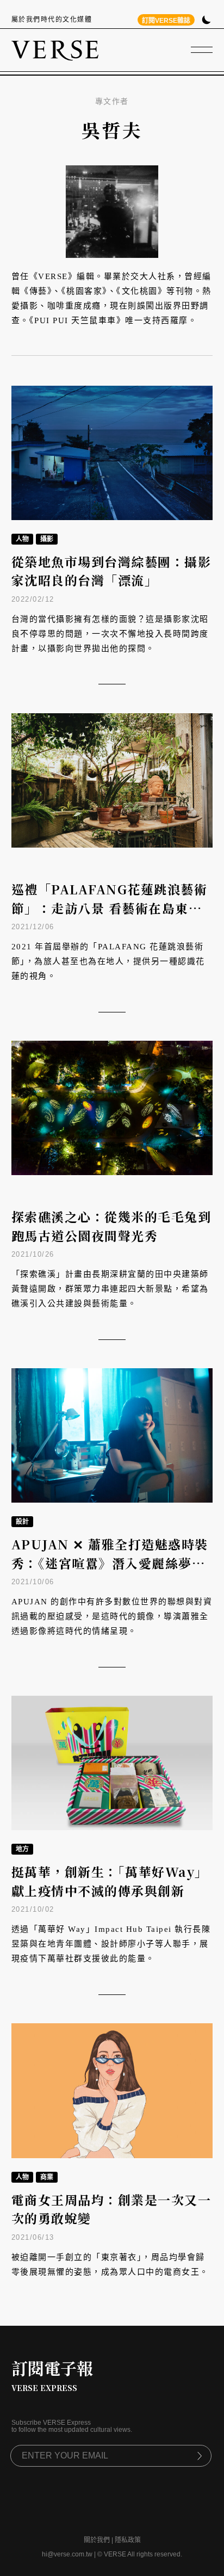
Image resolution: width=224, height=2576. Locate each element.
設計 (22, 1522)
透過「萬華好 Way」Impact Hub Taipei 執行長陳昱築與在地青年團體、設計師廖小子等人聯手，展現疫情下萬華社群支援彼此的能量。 (111, 1944)
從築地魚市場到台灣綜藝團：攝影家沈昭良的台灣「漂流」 (111, 571)
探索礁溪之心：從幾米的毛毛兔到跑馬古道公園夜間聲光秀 (111, 1226)
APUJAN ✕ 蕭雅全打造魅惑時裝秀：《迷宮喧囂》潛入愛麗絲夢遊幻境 (110, 1563)
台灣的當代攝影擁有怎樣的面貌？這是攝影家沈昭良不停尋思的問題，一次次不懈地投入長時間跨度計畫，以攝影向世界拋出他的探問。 (110, 634)
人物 (22, 539)
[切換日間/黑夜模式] (206, 21)
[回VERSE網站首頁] (55, 50)
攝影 (47, 539)
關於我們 (97, 2540)
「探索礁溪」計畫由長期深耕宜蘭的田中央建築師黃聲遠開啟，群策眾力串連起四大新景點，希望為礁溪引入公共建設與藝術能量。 (110, 1289)
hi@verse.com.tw (67, 2554)
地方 (22, 1849)
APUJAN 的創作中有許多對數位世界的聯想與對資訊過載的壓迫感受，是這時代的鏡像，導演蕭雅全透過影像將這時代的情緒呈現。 (112, 1616)
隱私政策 (128, 2540)
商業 (47, 2177)
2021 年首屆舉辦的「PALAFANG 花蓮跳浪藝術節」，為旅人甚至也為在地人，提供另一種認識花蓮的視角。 (108, 961)
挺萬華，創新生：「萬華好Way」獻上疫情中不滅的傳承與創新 (110, 1881)
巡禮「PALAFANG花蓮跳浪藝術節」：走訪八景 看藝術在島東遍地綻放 (110, 908)
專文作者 (112, 101)
